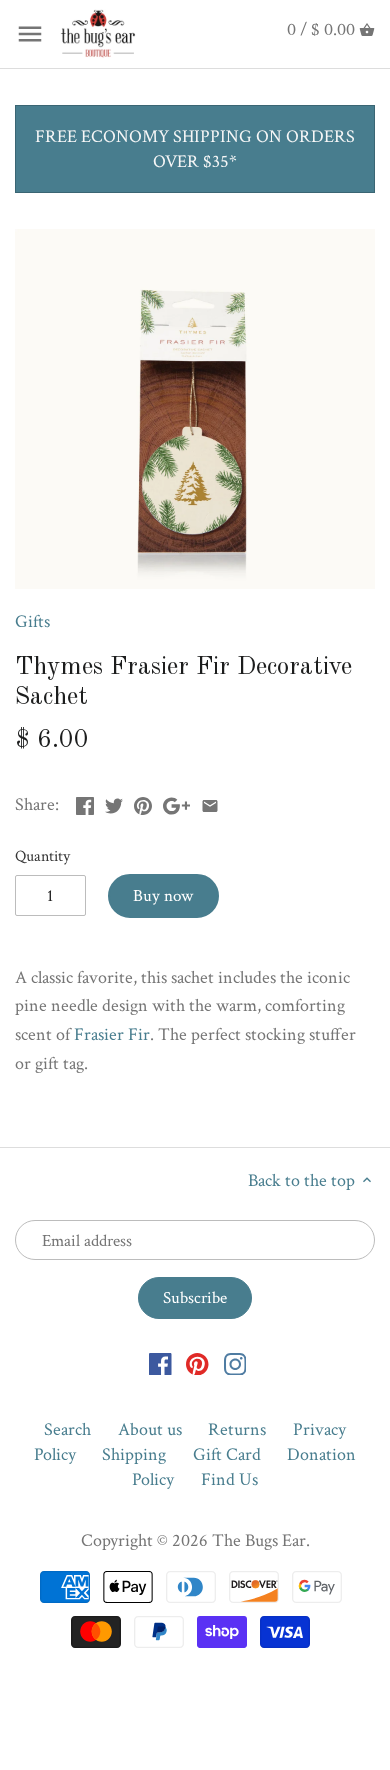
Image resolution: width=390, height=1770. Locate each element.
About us (150, 1429)
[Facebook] (160, 1362)
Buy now (163, 896)
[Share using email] (210, 802)
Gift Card (227, 1454)
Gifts (32, 621)
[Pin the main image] (143, 802)
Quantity (42, 856)
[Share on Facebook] (85, 802)
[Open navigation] (30, 34)
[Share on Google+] (176, 802)
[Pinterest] (197, 1362)
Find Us (229, 1479)
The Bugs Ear (259, 1540)
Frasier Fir (112, 1034)
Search (67, 1429)
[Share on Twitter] (114, 802)
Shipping (134, 1454)
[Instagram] (235, 1362)
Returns (237, 1429)
